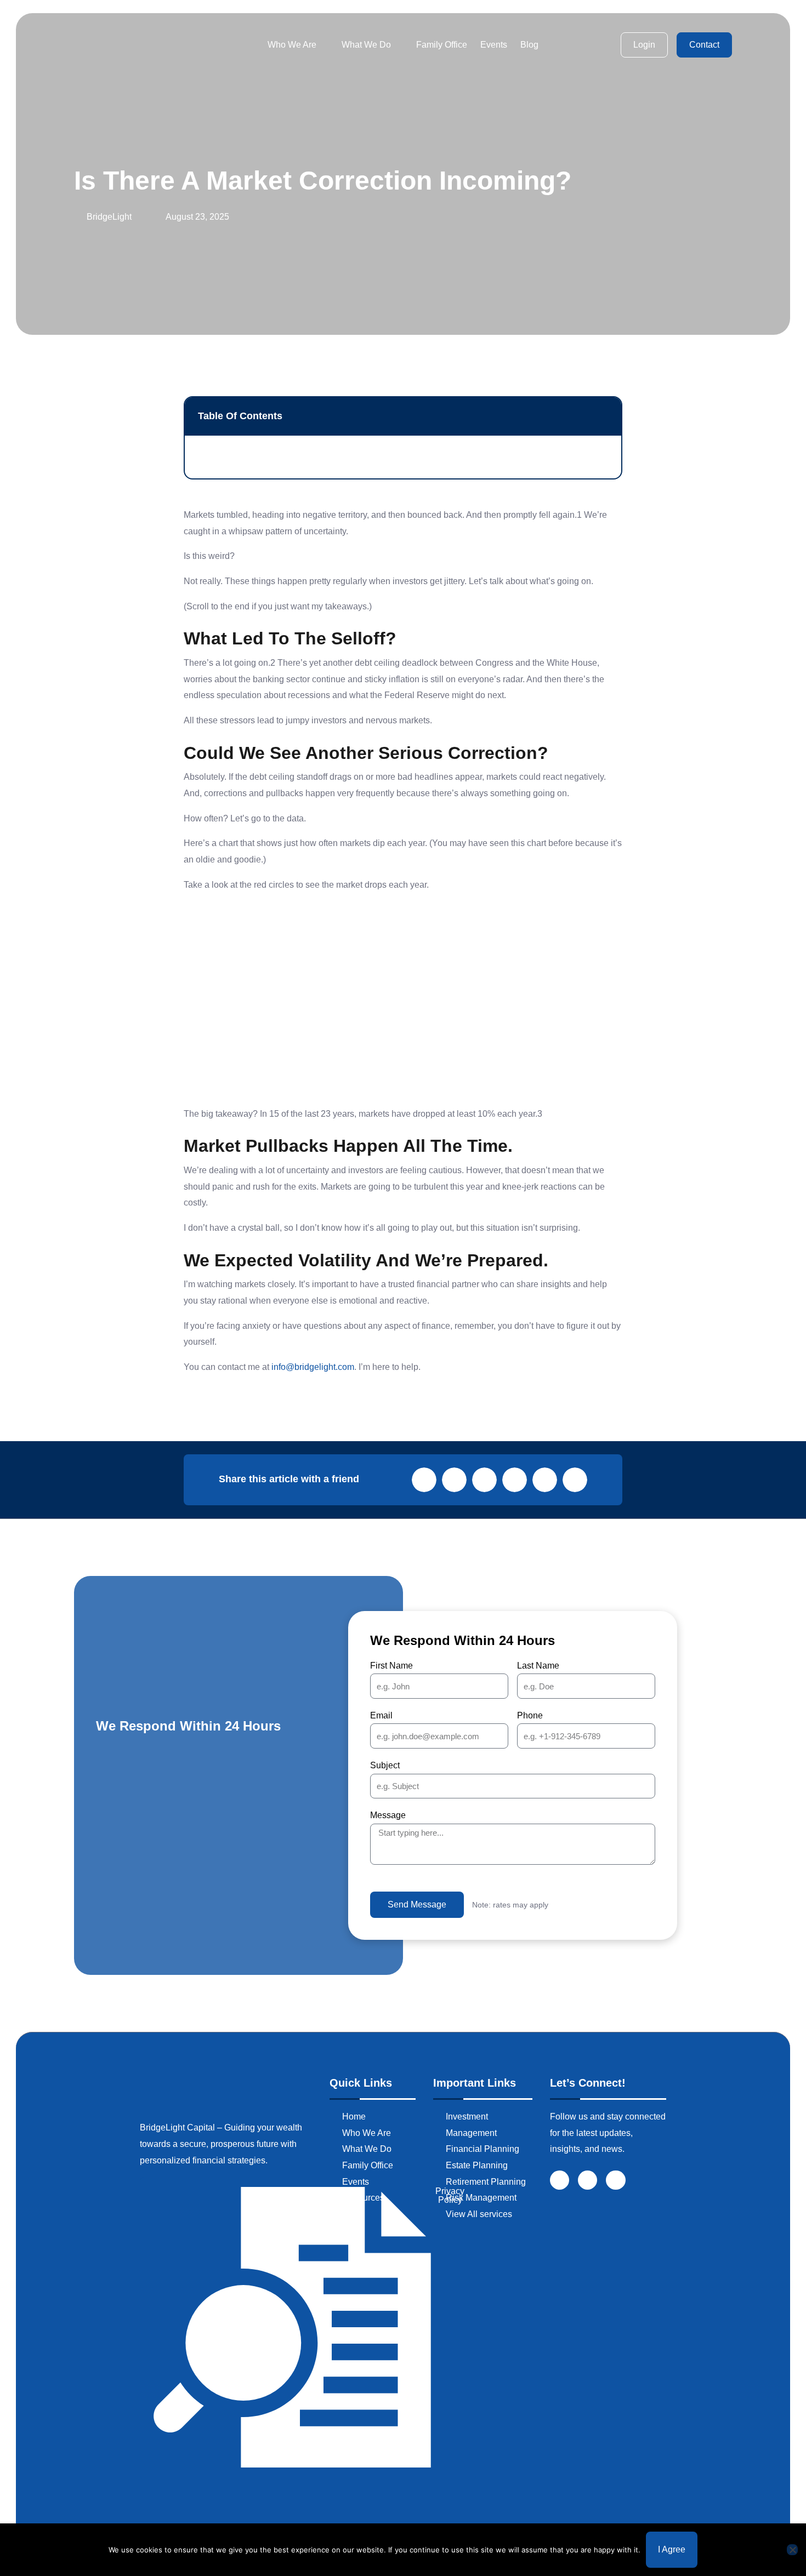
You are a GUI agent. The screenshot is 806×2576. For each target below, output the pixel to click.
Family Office (442, 45)
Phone (530, 1715)
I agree (672, 2549)
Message (388, 1815)
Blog (529, 45)
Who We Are (292, 45)
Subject (385, 1765)
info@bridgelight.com (313, 1367)
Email (381, 1715)
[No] (792, 2550)
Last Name (538, 1666)
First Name (391, 1666)
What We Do (366, 45)
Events (494, 45)
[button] (605, 416)
